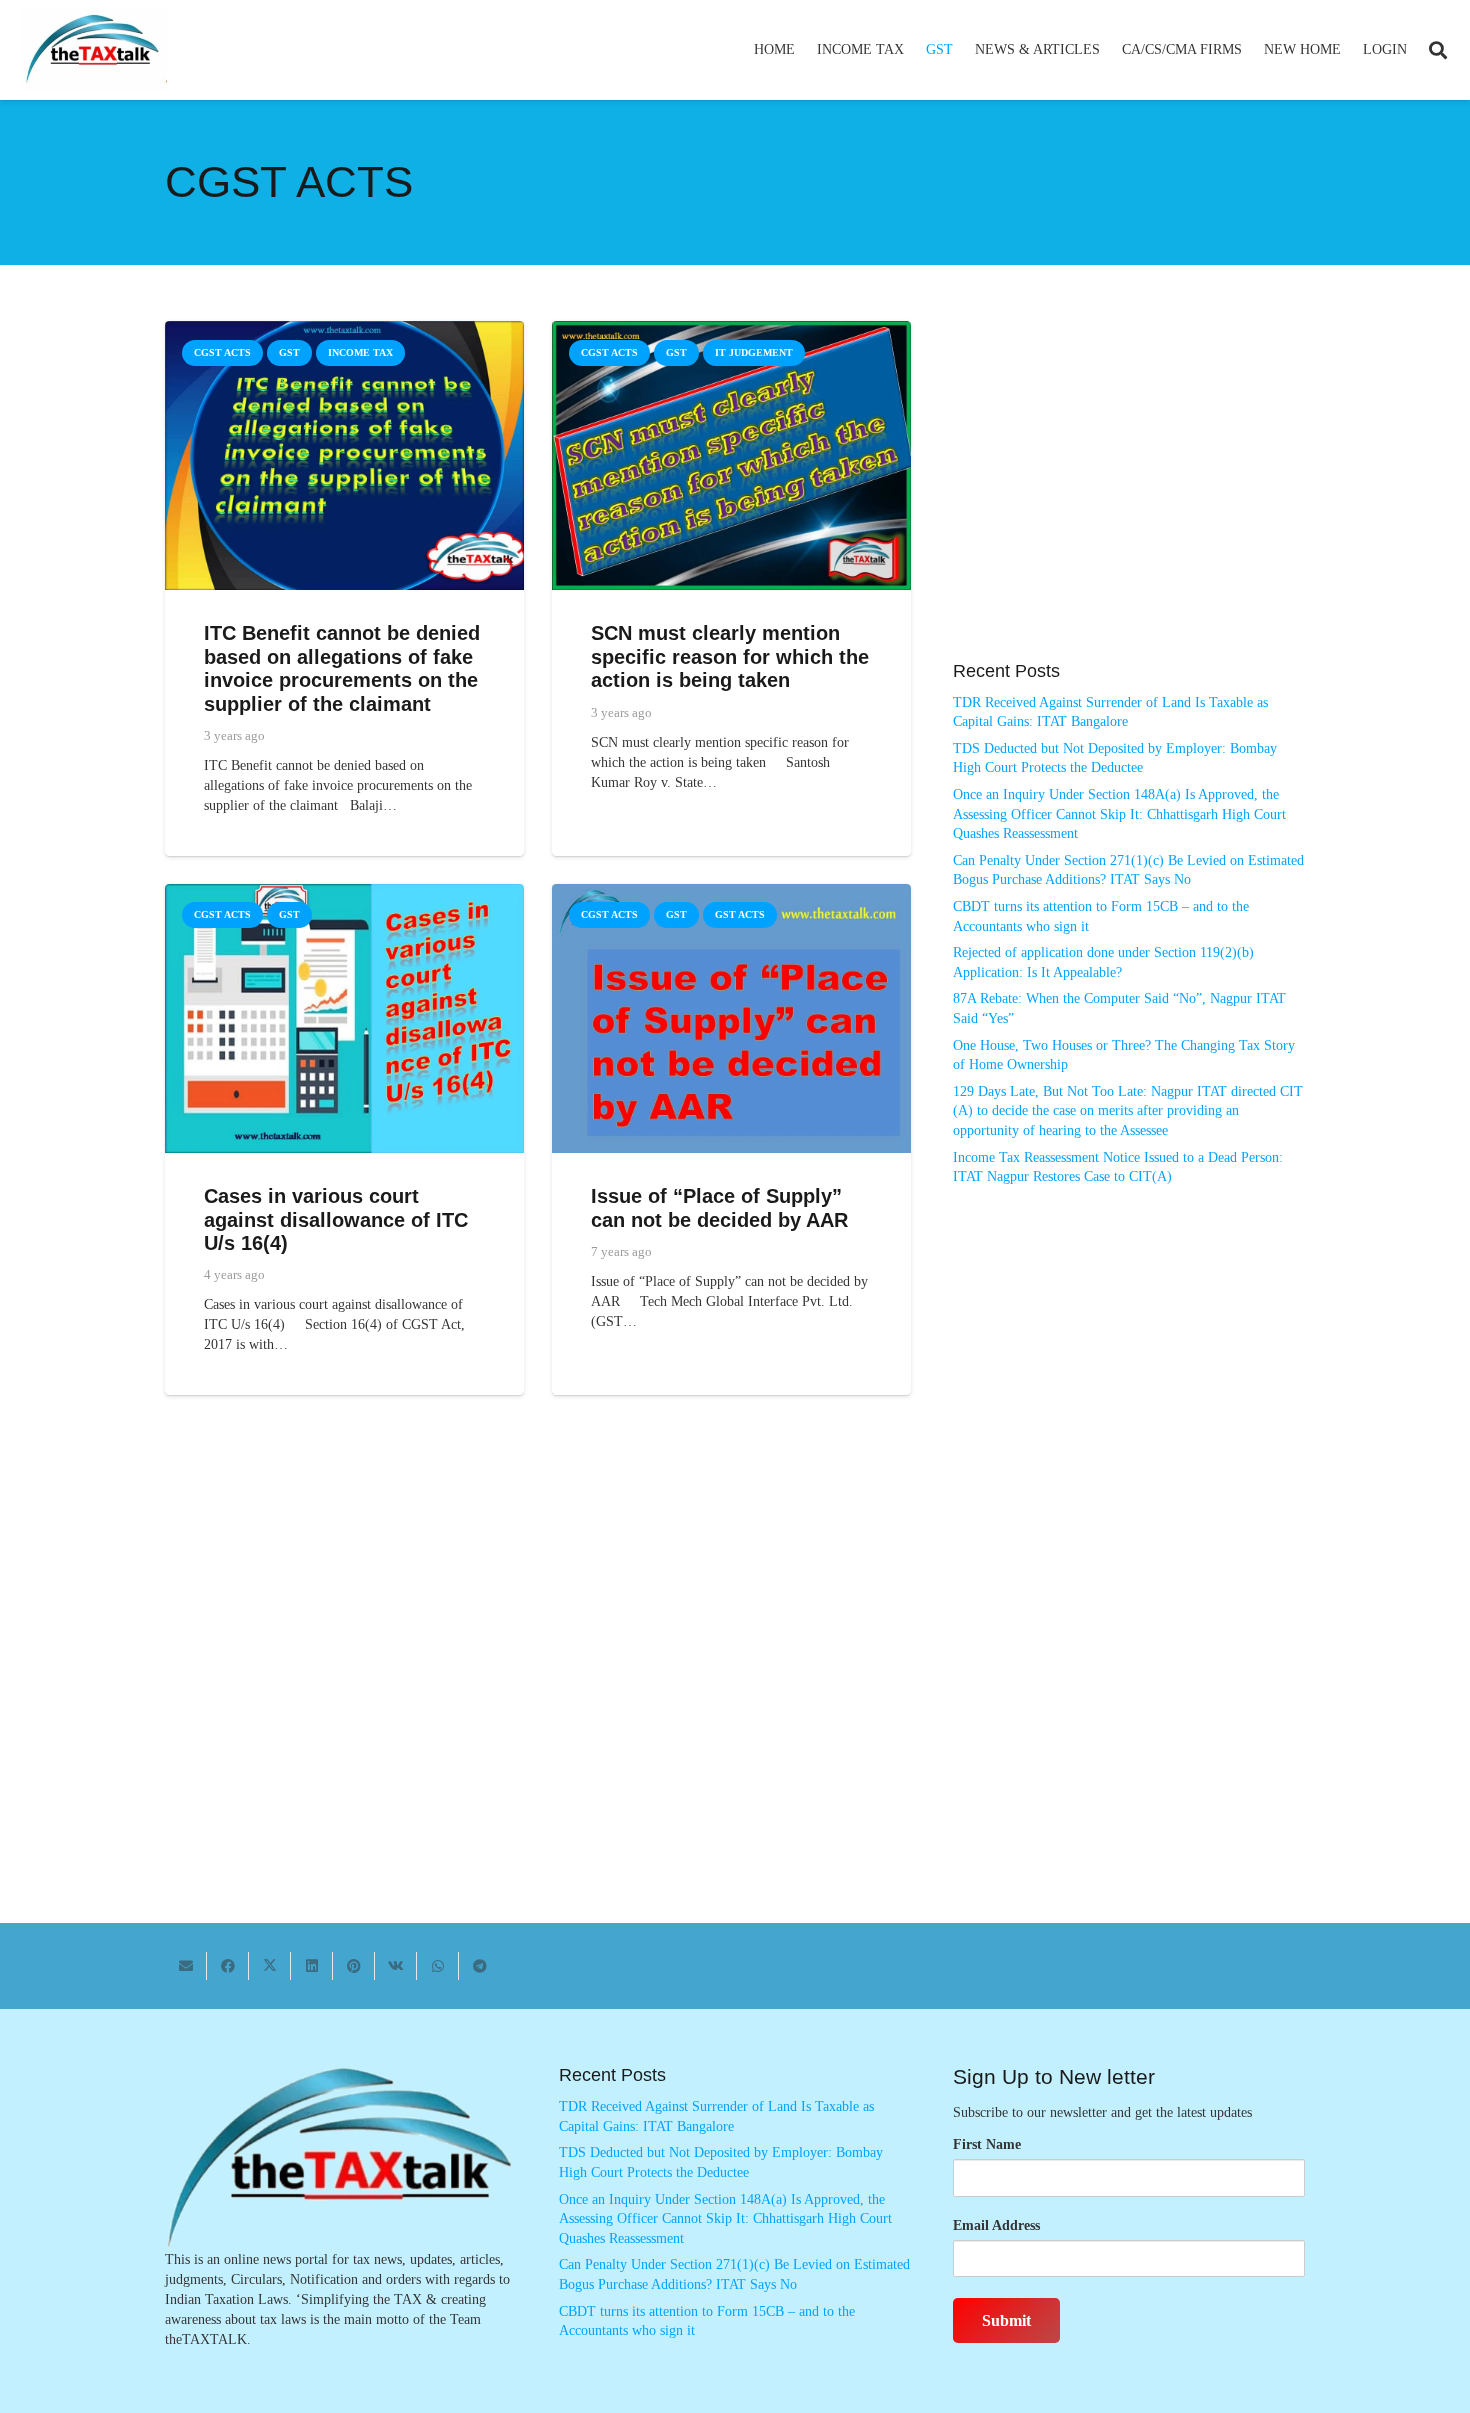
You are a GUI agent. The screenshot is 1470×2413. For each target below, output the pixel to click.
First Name (987, 2144)
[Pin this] (354, 1966)
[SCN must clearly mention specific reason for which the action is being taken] (731, 330)
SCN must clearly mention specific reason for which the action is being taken (730, 656)
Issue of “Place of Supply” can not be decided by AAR (719, 1208)
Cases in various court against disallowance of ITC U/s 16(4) (336, 1219)
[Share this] (228, 1966)
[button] (912, 50)
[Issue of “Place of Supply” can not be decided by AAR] (731, 893)
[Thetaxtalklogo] (94, 50)
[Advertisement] (1129, 501)
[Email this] (186, 1966)
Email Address (996, 2225)
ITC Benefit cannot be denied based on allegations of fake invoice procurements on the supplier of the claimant (342, 668)
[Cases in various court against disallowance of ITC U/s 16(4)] (344, 893)
